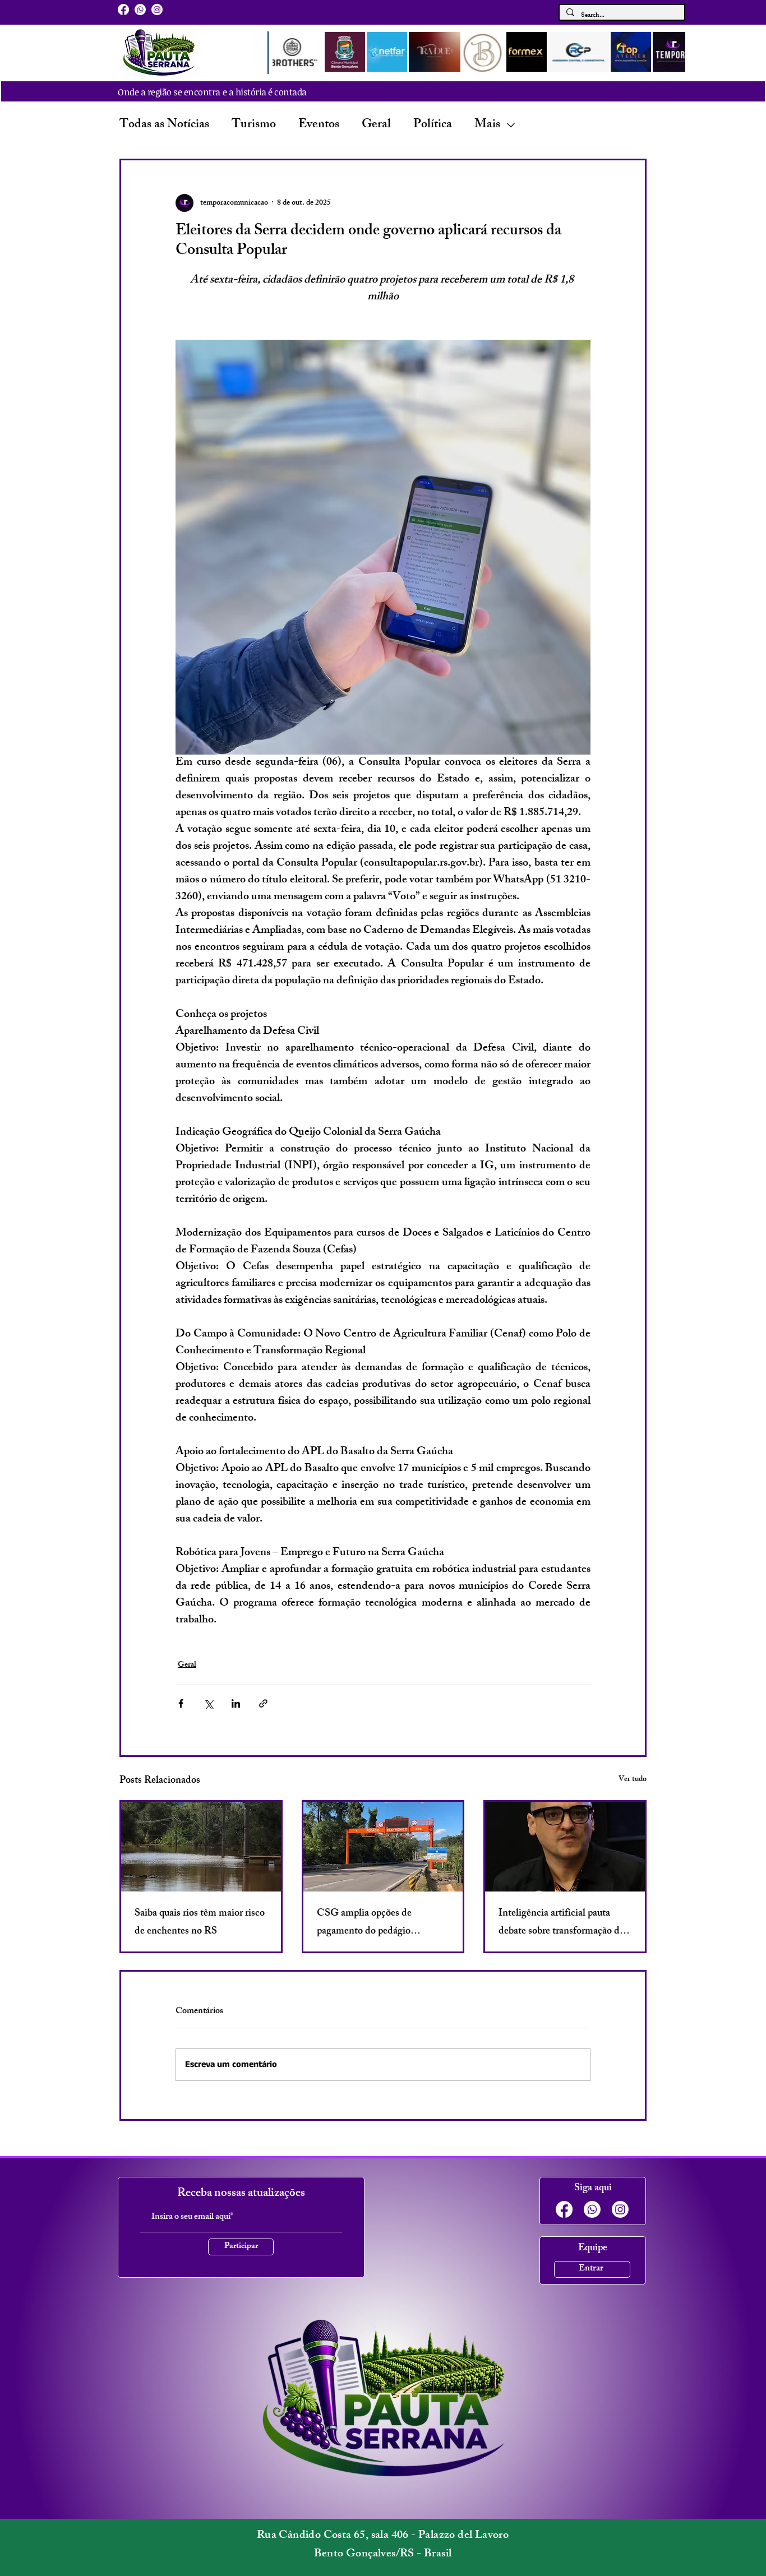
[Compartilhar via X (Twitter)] (208, 1703)
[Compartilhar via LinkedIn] (236, 1703)
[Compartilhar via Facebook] (181, 1703)
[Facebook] (123, 10)
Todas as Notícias (164, 125)
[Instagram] (157, 10)
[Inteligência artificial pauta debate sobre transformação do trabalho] (565, 1847)
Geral (376, 125)
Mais (487, 125)
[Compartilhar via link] (263, 1703)
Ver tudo (633, 1780)
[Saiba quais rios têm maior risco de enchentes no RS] (201, 1847)
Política (433, 125)
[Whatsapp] (140, 10)
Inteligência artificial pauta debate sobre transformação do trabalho (562, 1923)
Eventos (319, 125)
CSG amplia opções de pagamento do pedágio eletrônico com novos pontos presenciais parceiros (376, 1923)
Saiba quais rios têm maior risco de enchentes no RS (200, 1923)
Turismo (254, 125)
